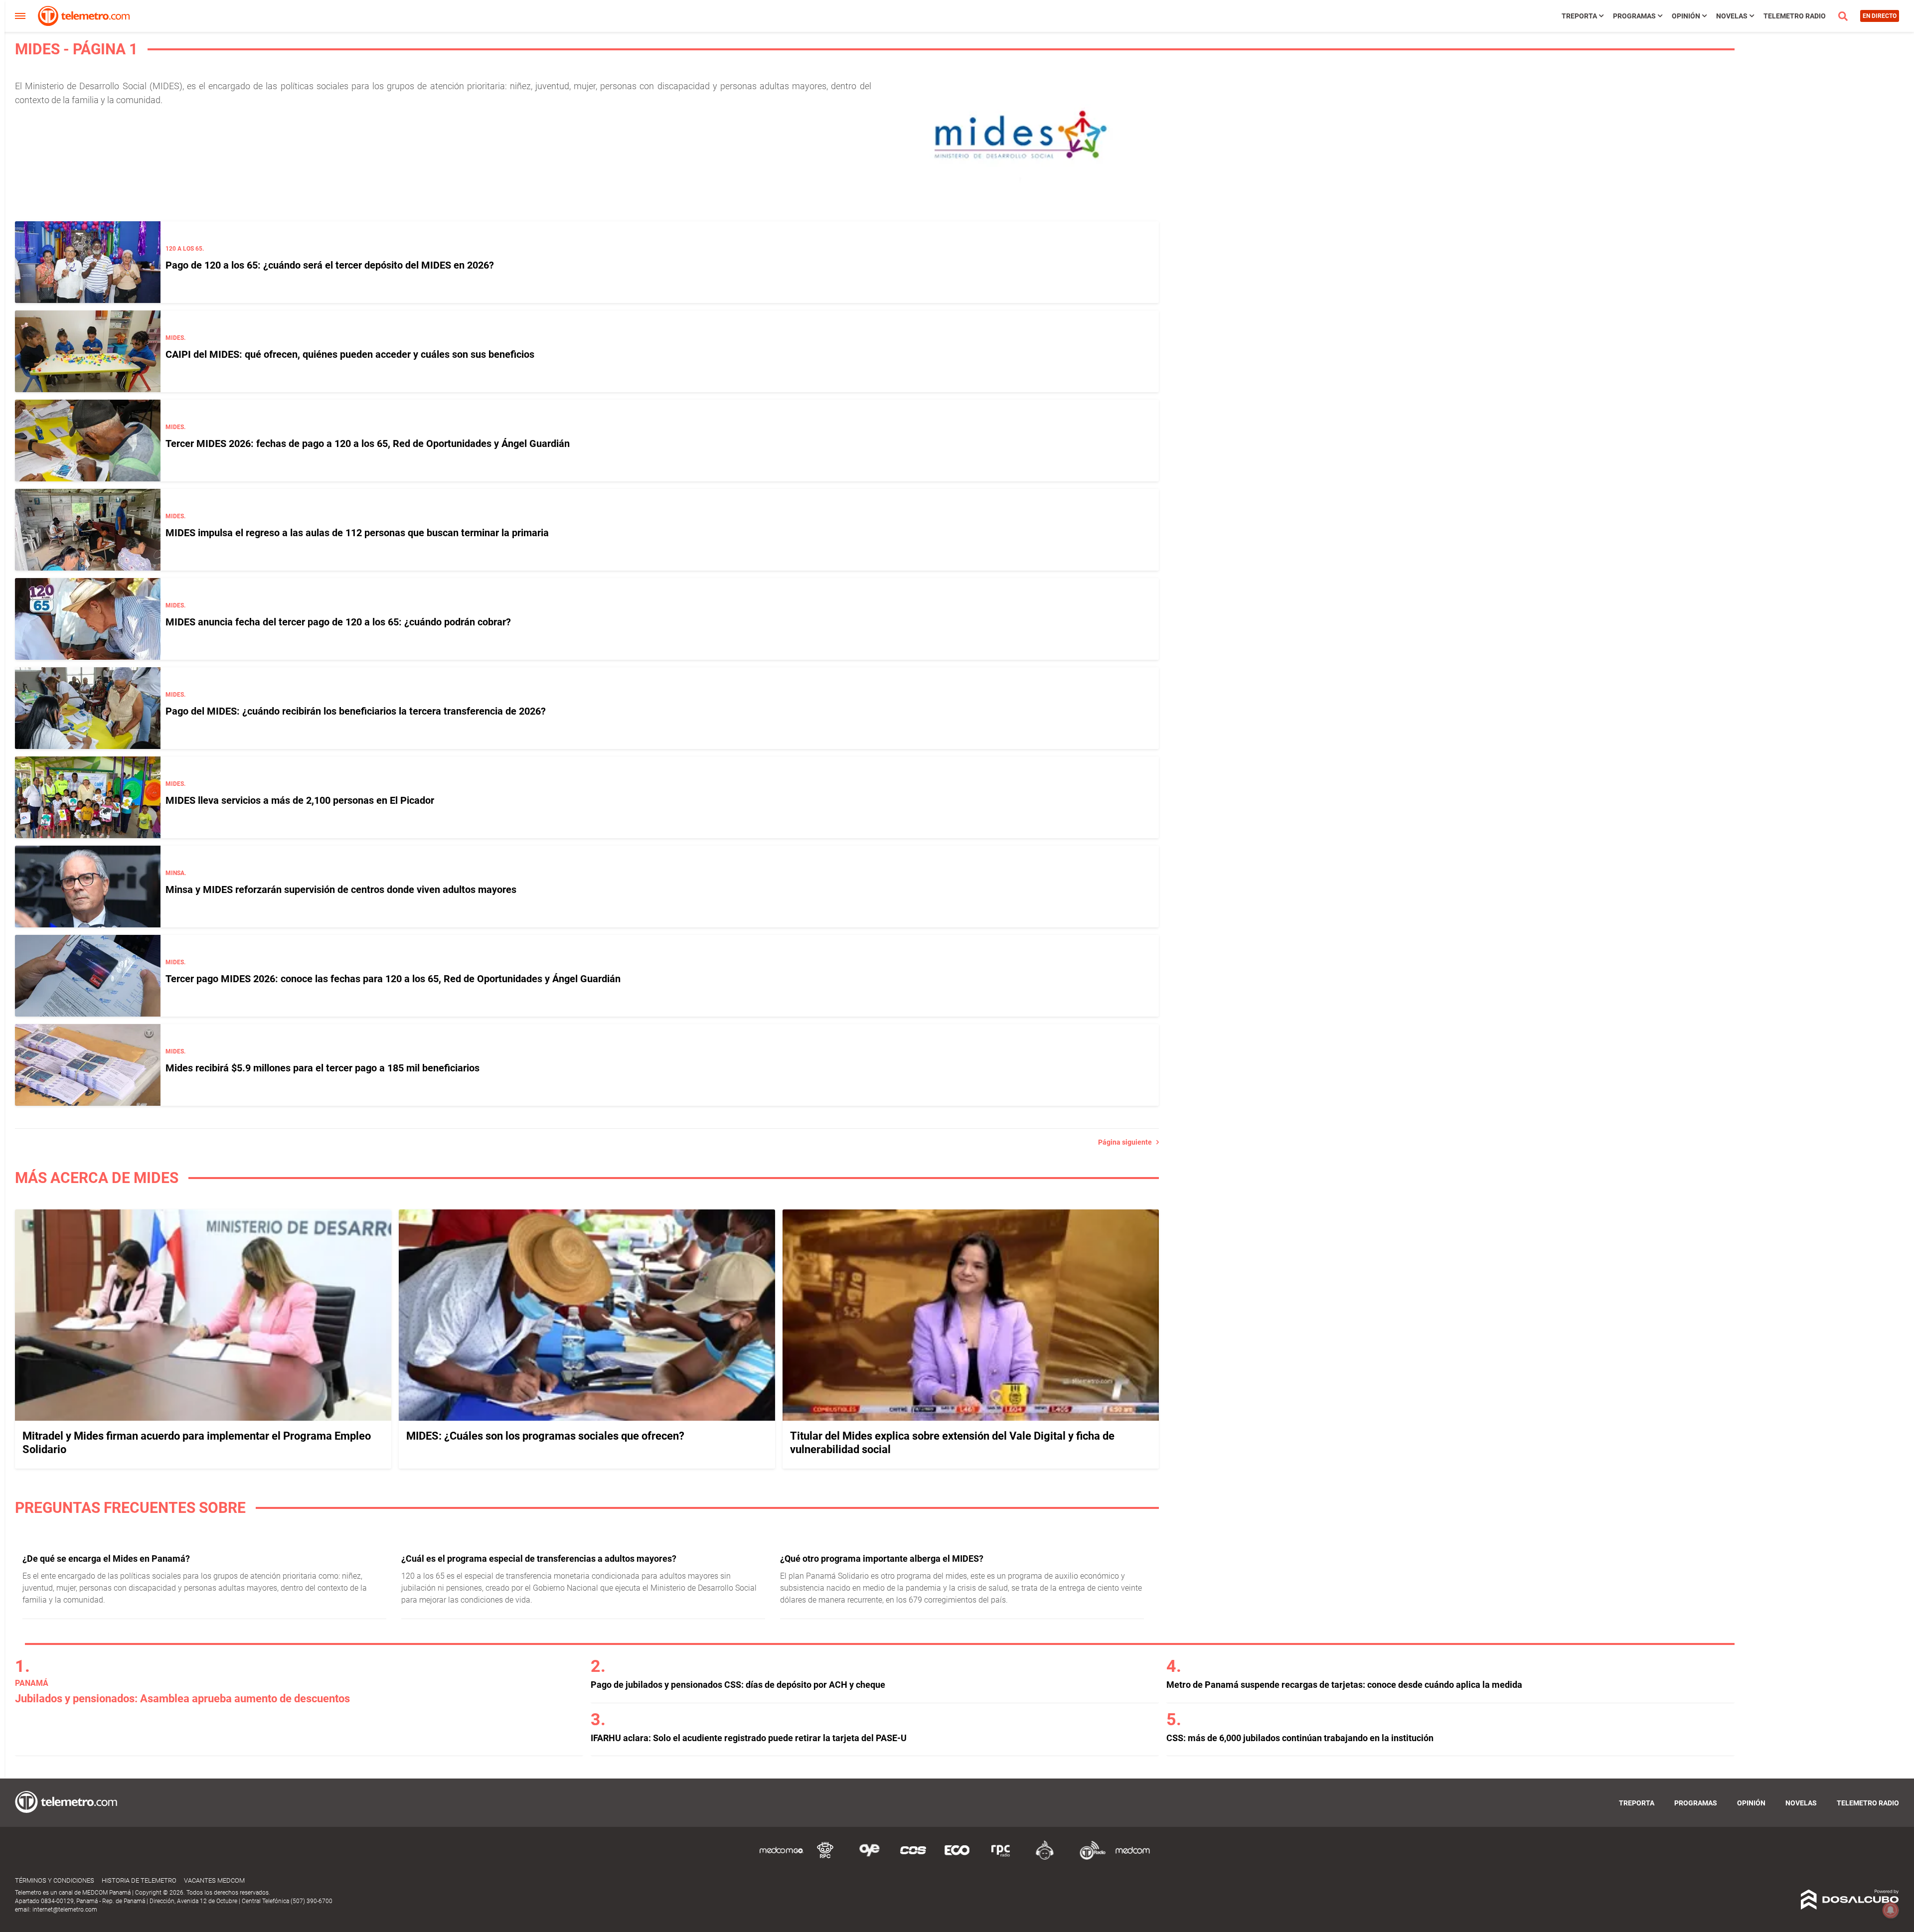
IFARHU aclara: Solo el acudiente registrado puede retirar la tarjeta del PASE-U (749, 1738)
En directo (1880, 16)
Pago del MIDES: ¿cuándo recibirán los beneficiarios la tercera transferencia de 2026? (356, 711)
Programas (1634, 16)
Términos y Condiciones (55, 1880)
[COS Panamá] (913, 1858)
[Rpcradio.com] (1001, 1858)
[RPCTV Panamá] (825, 1858)
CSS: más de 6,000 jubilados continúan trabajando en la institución (1300, 1738)
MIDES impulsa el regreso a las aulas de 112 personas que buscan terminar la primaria (357, 533)
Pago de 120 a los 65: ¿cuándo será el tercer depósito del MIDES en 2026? (330, 265)
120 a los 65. (185, 249)
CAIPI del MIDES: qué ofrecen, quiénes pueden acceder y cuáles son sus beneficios (350, 354)
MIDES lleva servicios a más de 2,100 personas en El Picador (300, 800)
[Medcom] (1132, 1858)
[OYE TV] (869, 1858)
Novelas (1732, 16)
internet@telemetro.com (65, 1910)
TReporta (1579, 16)
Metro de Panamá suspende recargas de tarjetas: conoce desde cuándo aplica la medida (1344, 1685)
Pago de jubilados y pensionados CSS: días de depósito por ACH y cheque (738, 1685)
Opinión (1686, 16)
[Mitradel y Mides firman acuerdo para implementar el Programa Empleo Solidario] (203, 1418)
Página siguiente (1127, 1142)
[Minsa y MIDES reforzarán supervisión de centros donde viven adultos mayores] (88, 887)
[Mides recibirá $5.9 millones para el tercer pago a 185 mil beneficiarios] (88, 1065)
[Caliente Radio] (1045, 1858)
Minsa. (176, 873)
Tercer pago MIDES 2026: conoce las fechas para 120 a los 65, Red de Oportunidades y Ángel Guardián (393, 979)
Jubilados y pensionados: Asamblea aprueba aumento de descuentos (182, 1699)
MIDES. (175, 338)
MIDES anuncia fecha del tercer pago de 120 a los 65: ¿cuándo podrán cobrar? (338, 622)
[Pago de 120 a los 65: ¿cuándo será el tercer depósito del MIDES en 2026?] (88, 262)
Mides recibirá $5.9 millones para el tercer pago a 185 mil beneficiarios (322, 1068)
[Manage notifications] (1891, 1910)
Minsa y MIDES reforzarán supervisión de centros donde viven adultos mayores (341, 890)
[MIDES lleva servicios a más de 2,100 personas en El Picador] (88, 797)
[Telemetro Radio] (1089, 1858)
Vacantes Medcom (214, 1880)
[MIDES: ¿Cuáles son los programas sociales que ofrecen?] (587, 1418)
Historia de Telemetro (139, 1880)
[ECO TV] (957, 1858)
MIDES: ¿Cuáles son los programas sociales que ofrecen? (545, 1436)
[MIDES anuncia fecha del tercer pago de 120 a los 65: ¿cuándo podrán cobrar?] (88, 619)
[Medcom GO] (782, 1858)
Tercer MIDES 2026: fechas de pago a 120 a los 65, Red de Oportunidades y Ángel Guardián (368, 444)
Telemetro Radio (1795, 16)
